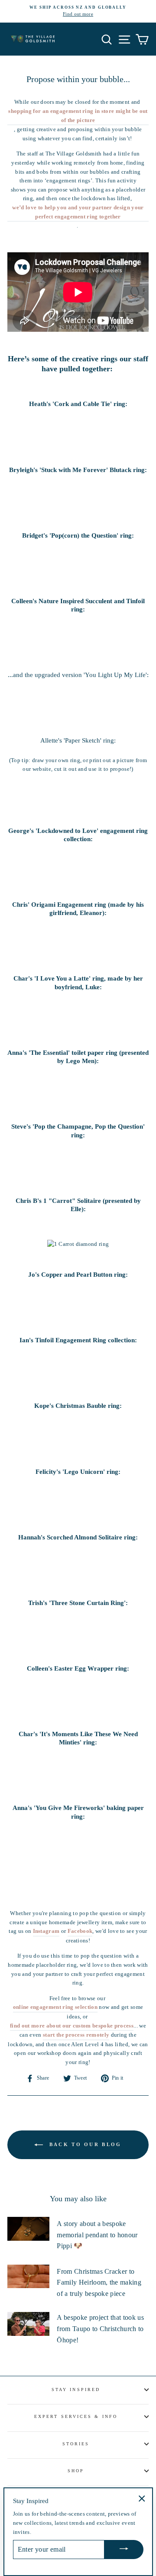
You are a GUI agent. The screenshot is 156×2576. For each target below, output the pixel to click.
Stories (76, 2444)
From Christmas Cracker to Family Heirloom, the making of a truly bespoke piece (99, 2282)
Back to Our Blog (84, 2144)
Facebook (80, 1931)
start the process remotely (76, 2035)
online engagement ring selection (55, 2007)
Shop (76, 2471)
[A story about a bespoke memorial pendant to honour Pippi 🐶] (28, 2229)
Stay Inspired (76, 2389)
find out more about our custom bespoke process (72, 2026)
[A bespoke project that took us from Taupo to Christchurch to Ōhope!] (28, 2324)
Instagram (46, 1931)
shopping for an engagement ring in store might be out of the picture (78, 116)
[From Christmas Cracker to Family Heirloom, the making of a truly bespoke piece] (28, 2277)
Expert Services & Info (76, 2416)
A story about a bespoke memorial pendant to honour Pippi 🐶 (97, 2235)
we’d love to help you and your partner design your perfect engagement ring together (78, 212)
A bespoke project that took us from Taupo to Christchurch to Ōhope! (100, 2328)
